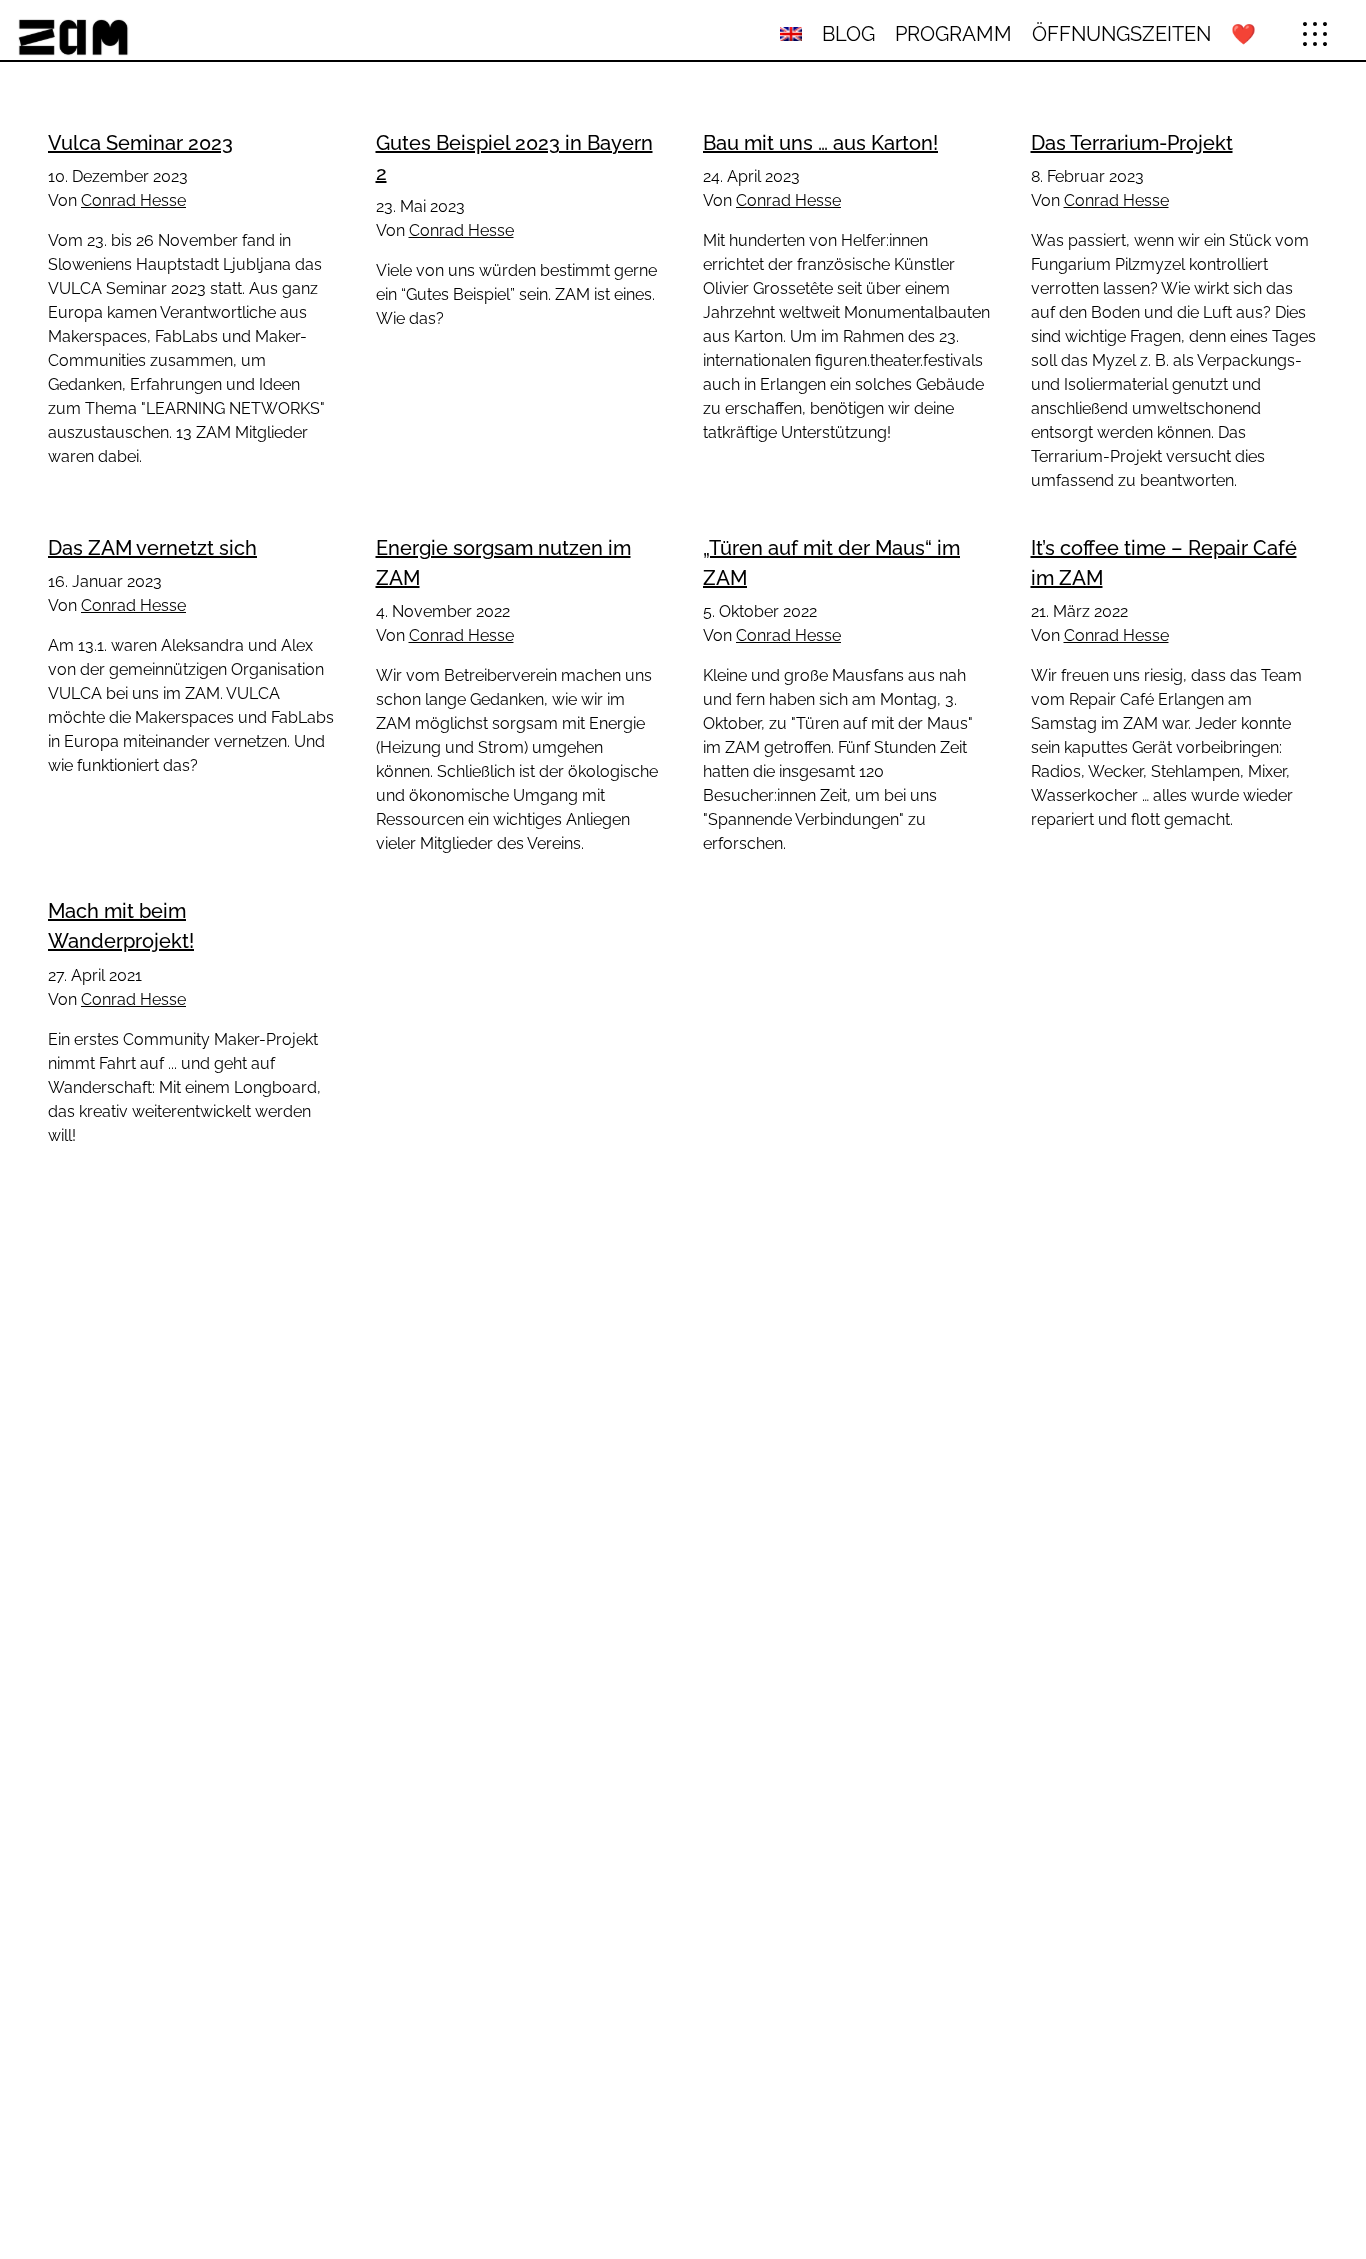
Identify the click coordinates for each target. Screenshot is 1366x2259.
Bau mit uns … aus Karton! (820, 143)
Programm (953, 34)
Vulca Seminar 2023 (140, 143)
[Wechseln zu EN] (791, 34)
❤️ (1243, 34)
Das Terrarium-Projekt (1132, 143)
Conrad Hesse (133, 200)
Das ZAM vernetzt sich (152, 548)
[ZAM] (231, 34)
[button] (1315, 34)
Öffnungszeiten (1121, 34)
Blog (848, 34)
